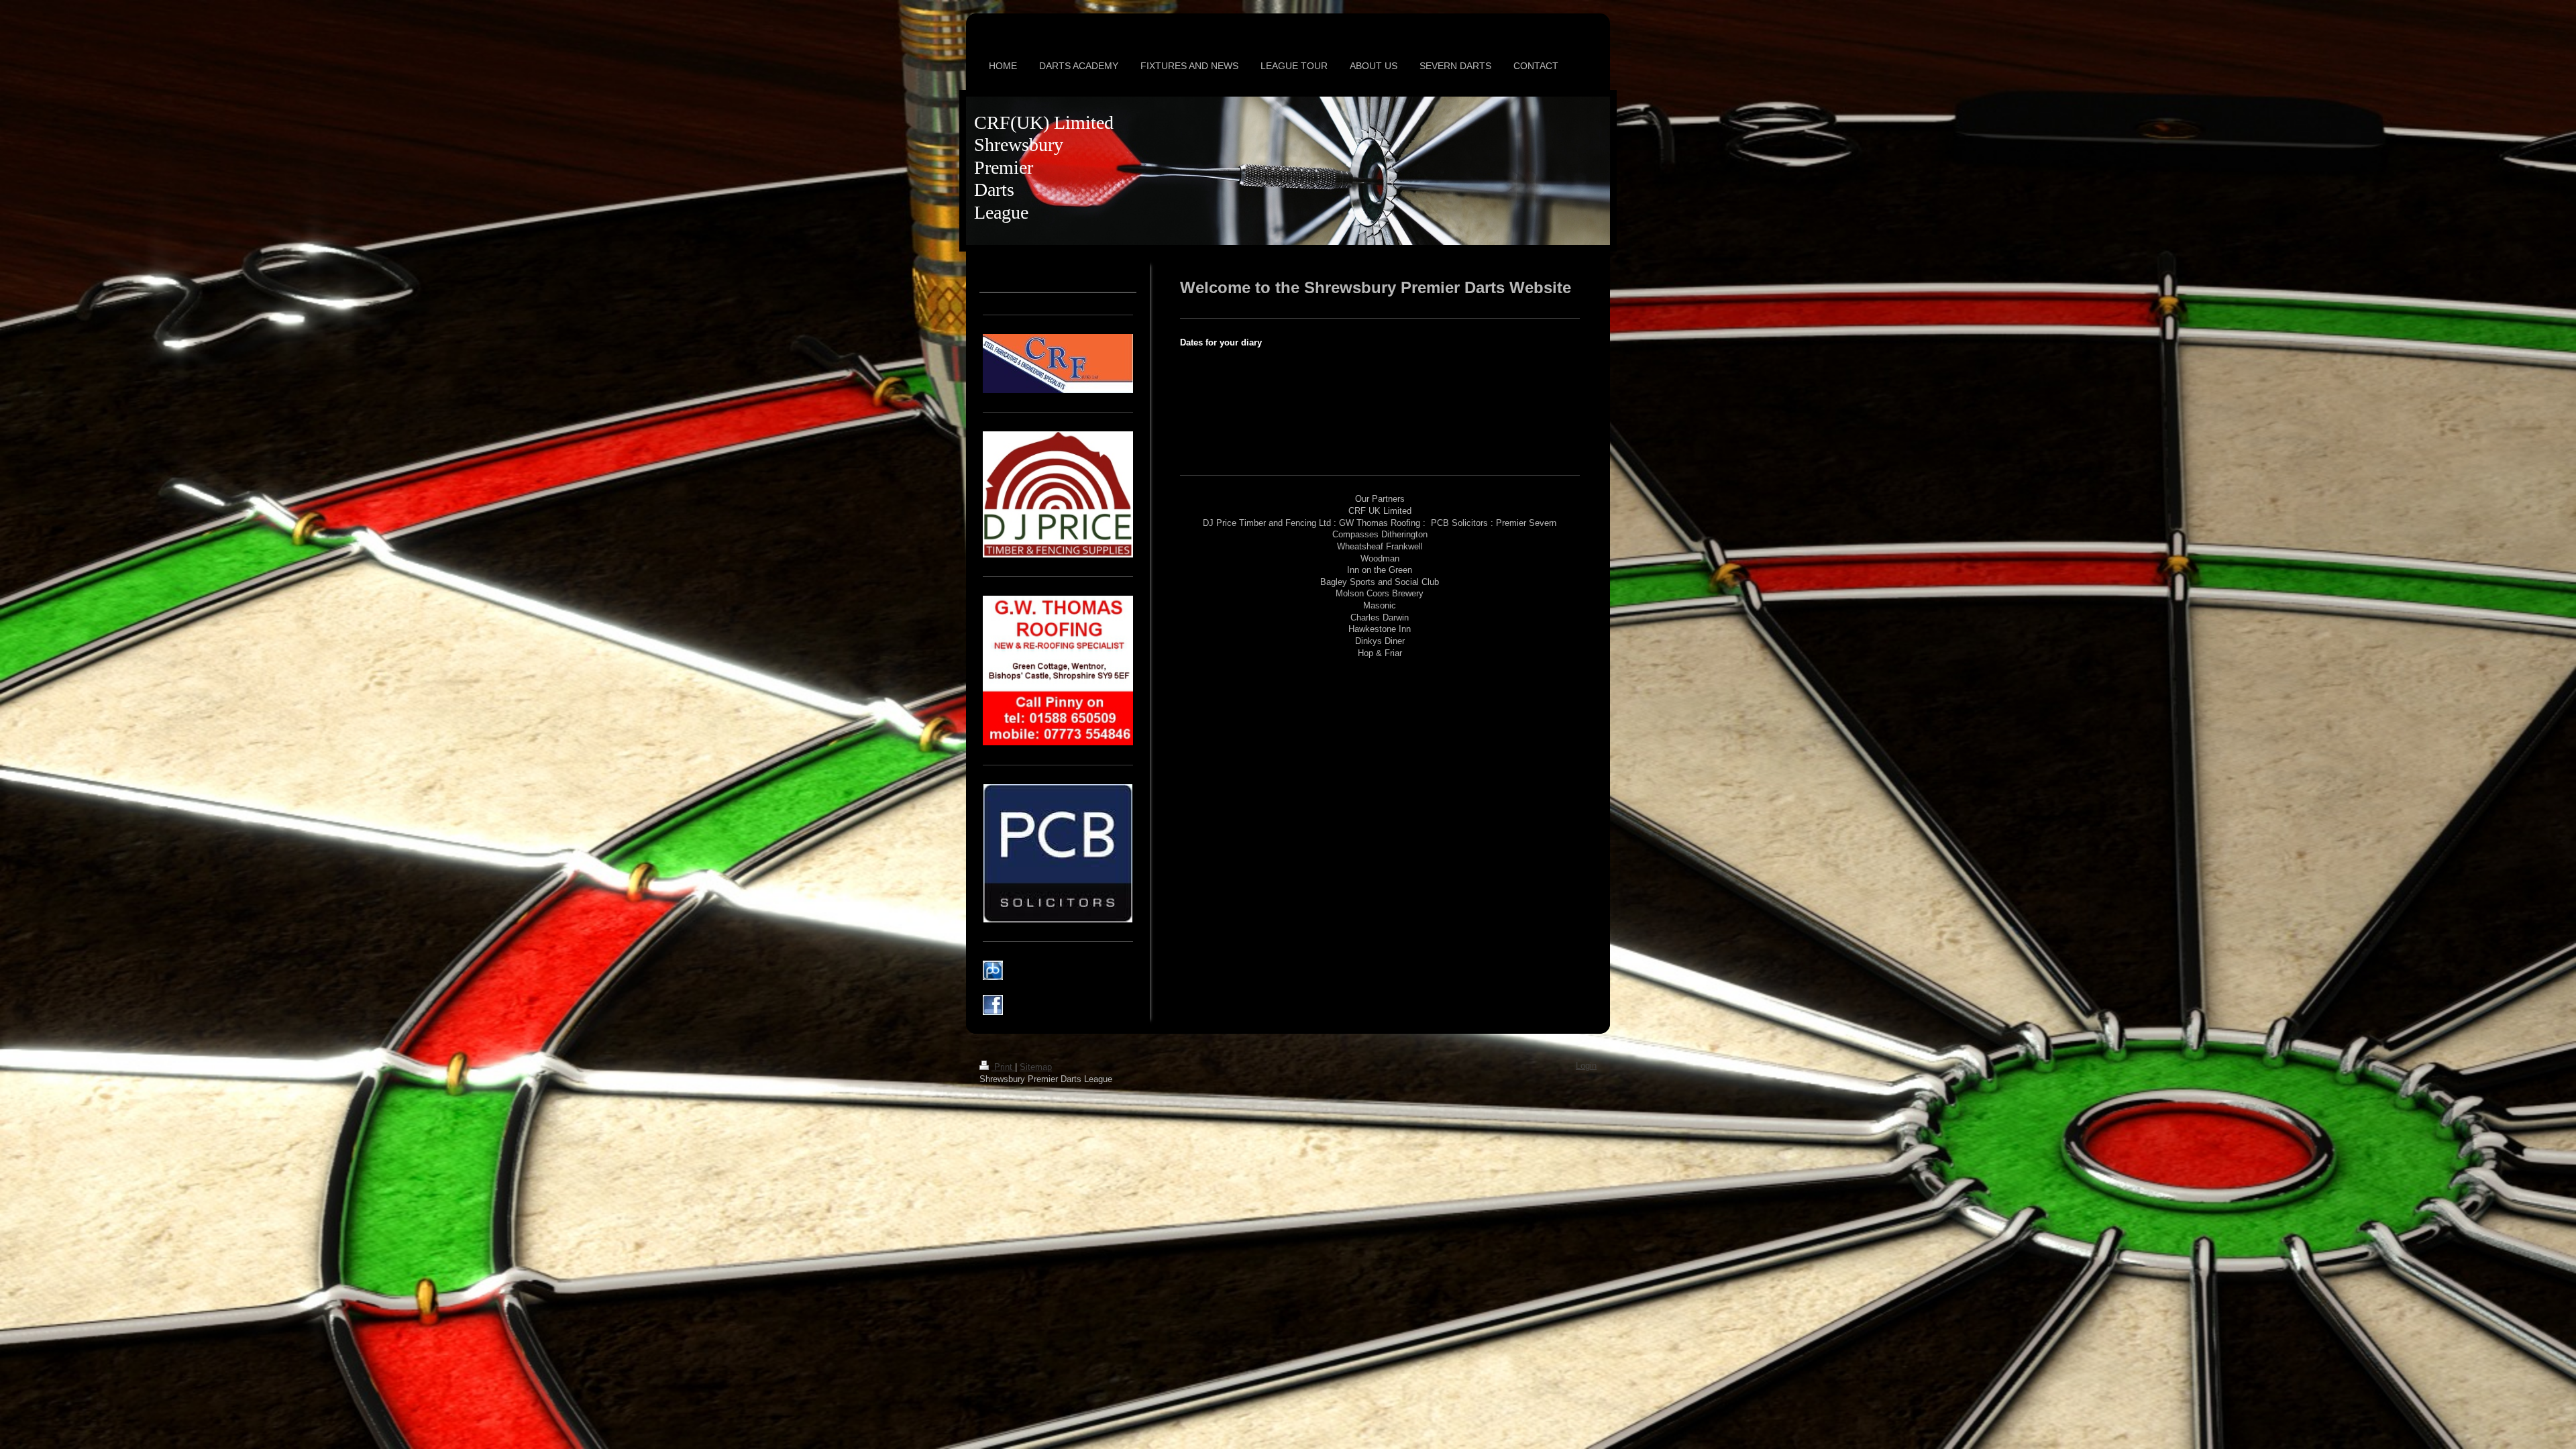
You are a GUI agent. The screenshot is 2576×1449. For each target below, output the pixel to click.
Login (1586, 1066)
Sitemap (1036, 1067)
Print (1003, 1067)
